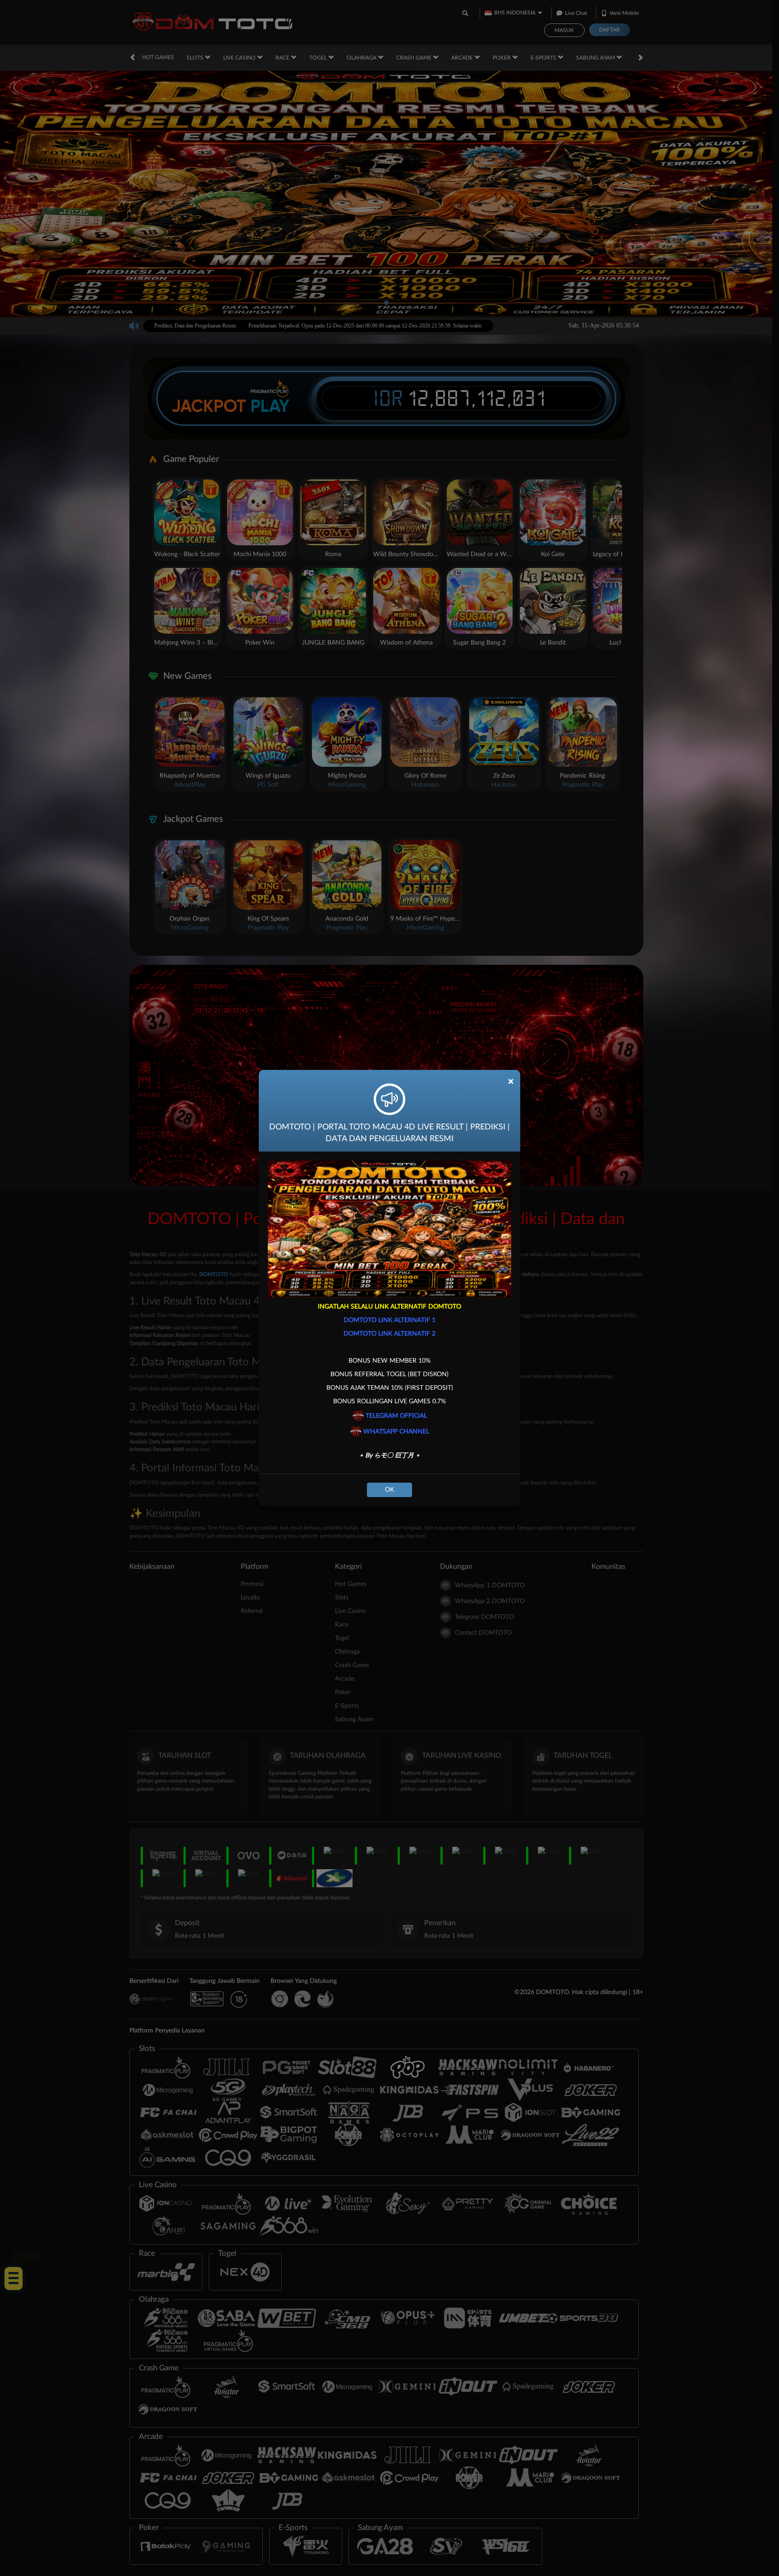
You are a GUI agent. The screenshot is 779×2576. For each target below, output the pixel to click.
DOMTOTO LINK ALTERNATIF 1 (389, 1320)
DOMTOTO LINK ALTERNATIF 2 (389, 1334)
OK (389, 1490)
